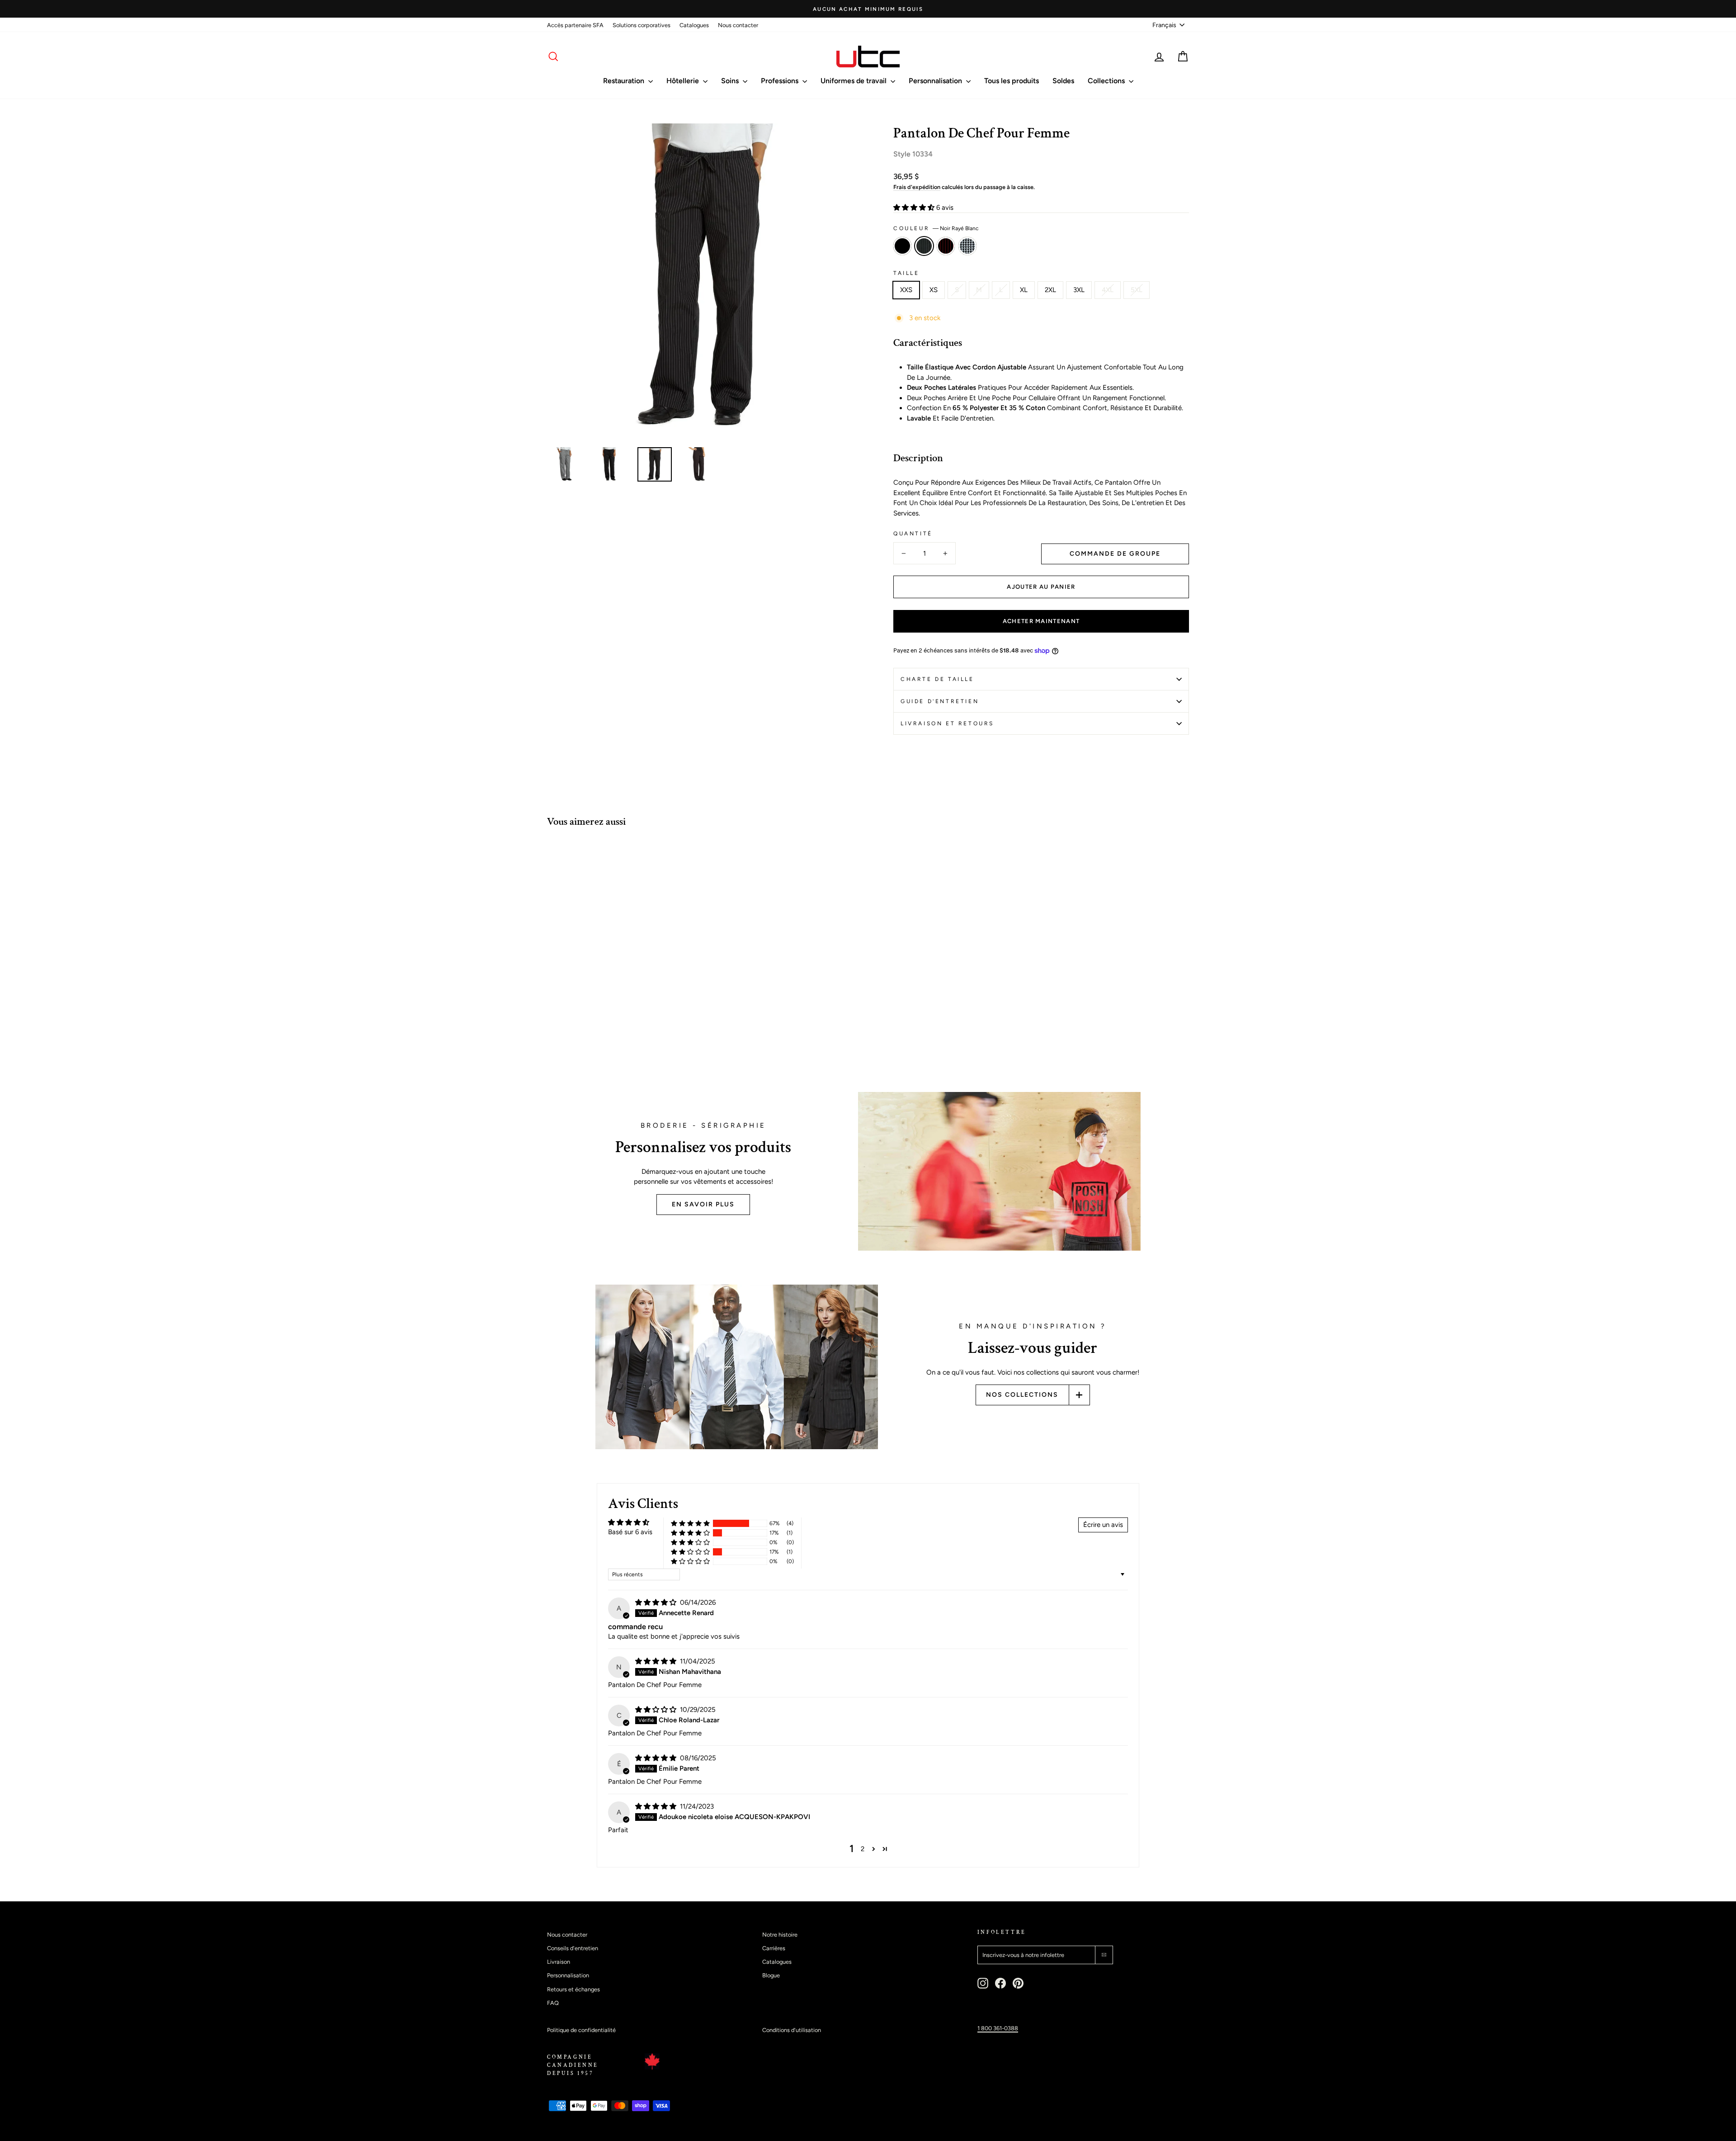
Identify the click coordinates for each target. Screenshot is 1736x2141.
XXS (906, 290)
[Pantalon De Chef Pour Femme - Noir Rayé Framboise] (578, 1038)
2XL (1050, 290)
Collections (1107, 81)
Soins (731, 81)
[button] (915, 208)
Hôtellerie (684, 81)
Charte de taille (937, 679)
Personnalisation (936, 81)
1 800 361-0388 (998, 2028)
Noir (902, 246)
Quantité (913, 534)
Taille (906, 273)
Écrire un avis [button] (1103, 1525)
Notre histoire (780, 1935)
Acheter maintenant (1041, 621)
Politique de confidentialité (581, 2030)
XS (934, 290)
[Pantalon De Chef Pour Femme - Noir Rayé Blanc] (565, 1038)
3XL (1079, 290)
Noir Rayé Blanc (924, 246)
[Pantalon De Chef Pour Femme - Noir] (553, 1038)
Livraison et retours (947, 723)
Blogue (771, 1975)
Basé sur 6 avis (630, 1532)
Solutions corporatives (642, 25)
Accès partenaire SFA (575, 25)
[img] (657, 1602)
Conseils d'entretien (573, 1948)
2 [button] (863, 1849)
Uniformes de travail (854, 81)
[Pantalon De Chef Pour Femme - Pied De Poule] (590, 1038)
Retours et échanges (573, 1989)
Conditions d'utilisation (792, 2030)
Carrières (774, 1948)
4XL (1108, 290)
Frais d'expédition (917, 187)
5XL (1137, 290)
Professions (781, 81)
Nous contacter (738, 25)
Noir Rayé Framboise (946, 246)
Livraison (559, 1962)
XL (1024, 290)
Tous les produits (1012, 81)
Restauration (625, 81)
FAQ (553, 2003)
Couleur (936, 228)
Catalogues (694, 25)
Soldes (1063, 81)
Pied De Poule (967, 246)
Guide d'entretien (940, 701)
